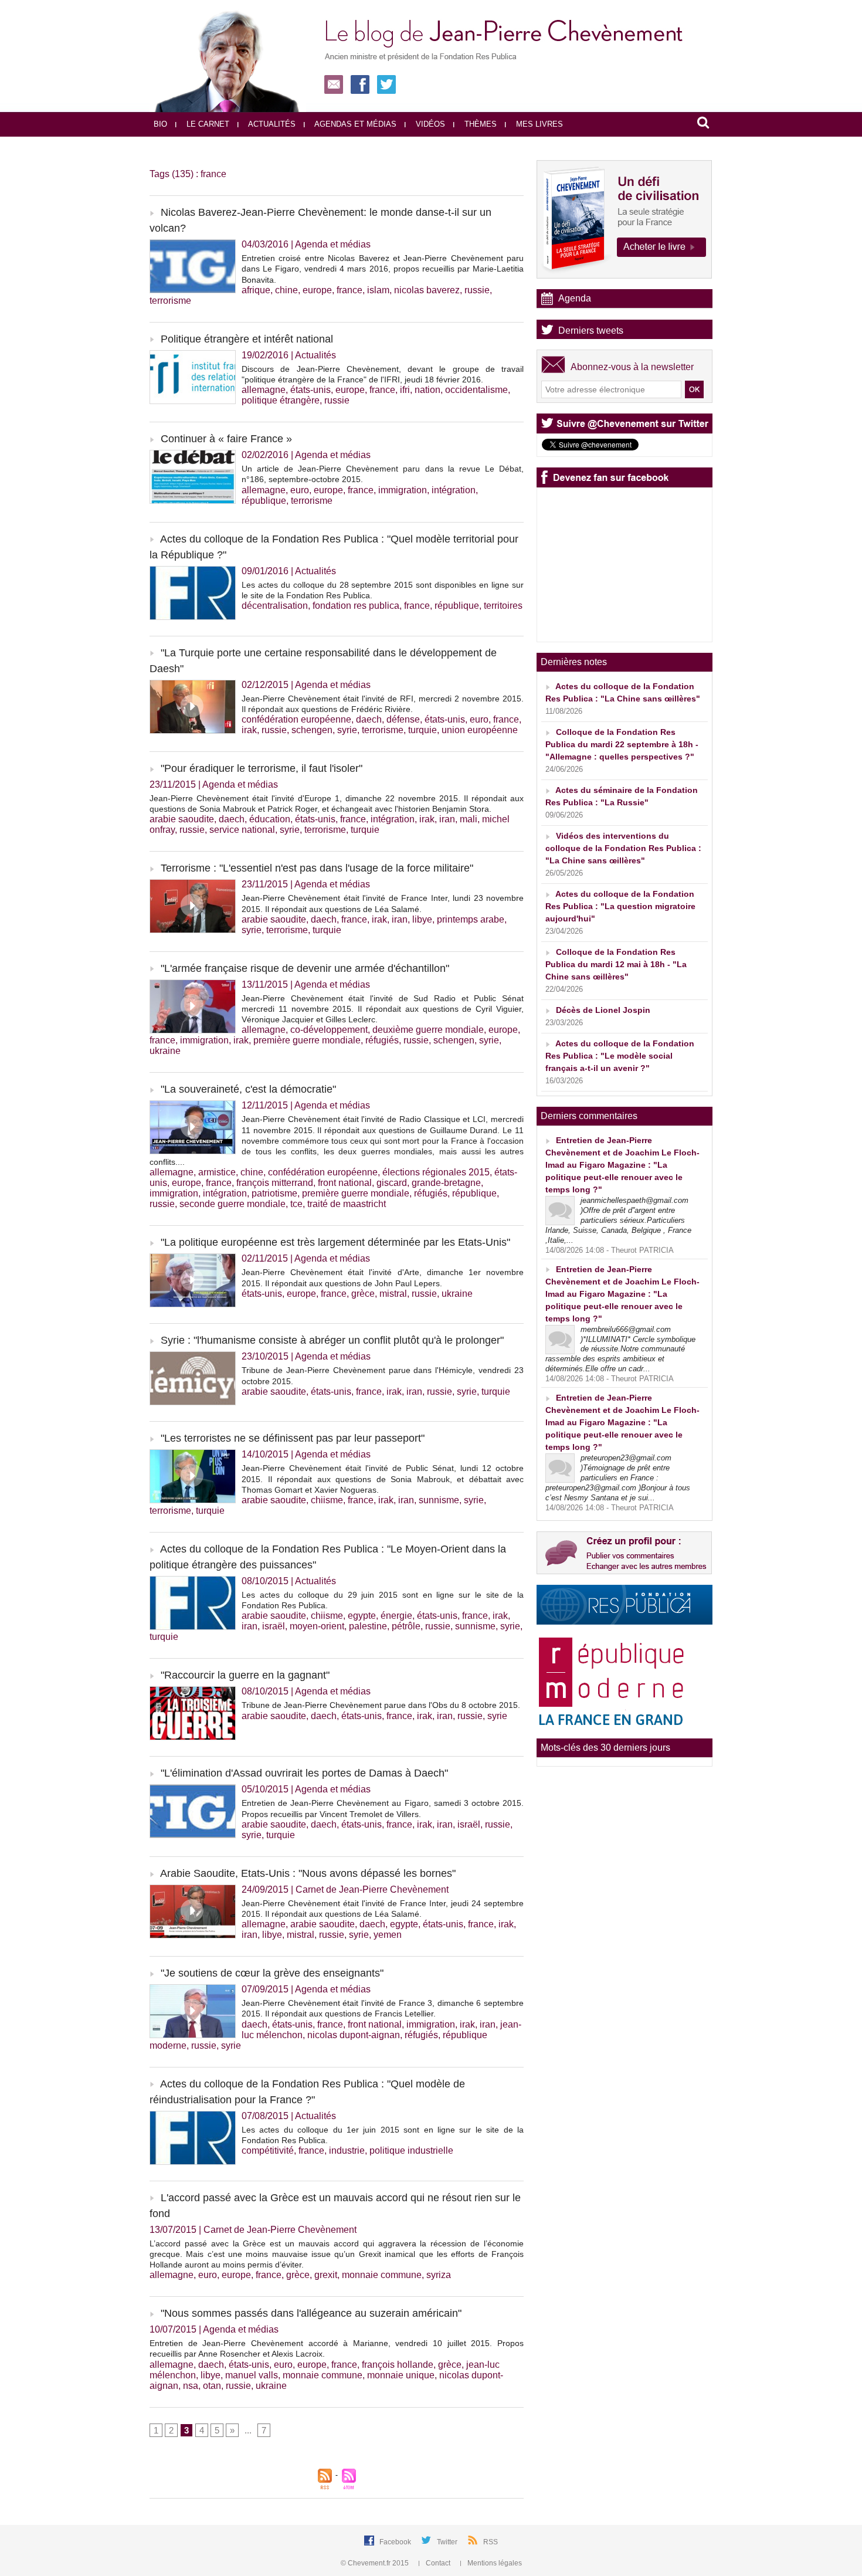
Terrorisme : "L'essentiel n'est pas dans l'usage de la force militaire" (317, 868)
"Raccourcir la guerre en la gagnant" (245, 1675)
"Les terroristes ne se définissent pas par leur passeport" (293, 1438)
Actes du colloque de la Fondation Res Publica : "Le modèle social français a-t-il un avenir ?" (620, 1056)
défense (403, 719)
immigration (403, 490)
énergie (396, 1616)
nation (427, 390)
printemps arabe (471, 919)
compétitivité (268, 2150)
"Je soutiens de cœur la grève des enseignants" (272, 1973)
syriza (439, 2275)
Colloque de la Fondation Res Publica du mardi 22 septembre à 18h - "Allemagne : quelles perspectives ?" (622, 744)
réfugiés (382, 1040)
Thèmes (479, 124)
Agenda (575, 298)
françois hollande (398, 2365)
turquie (422, 730)
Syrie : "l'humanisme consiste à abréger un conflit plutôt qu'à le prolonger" (332, 1340)
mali (469, 819)
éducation (270, 819)
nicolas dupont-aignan (354, 2035)
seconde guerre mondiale (233, 1204)
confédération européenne (296, 719)
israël (274, 1626)
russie (477, 290)
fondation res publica (356, 606)
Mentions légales (494, 2563)
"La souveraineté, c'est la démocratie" (248, 1089)
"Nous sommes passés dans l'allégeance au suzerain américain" (311, 2313)
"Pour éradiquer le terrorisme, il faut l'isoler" (262, 768)
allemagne (264, 390)
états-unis (310, 390)
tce (296, 1204)
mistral (393, 1294)
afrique (256, 290)
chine (286, 290)
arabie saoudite (182, 819)
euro (300, 490)
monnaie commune (382, 2275)
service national (242, 830)
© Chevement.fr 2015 (376, 2563)
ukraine (165, 1051)
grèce (363, 1294)
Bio (160, 124)
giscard (392, 1183)
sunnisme (439, 1500)
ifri (405, 390)
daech (369, 719)
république (264, 501)
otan (212, 2386)
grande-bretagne (446, 1183)
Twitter (448, 2542)
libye (422, 919)
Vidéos (429, 124)
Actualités (271, 124)
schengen (312, 730)
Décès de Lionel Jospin (603, 1010)
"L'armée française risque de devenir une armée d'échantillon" (305, 968)
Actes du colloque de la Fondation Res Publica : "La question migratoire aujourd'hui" (620, 906)
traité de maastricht (347, 1204)
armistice (217, 1172)
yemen (388, 1935)
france (349, 290)
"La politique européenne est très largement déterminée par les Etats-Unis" (335, 1242)
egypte (362, 1616)
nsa (191, 2386)
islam (378, 290)
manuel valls (252, 2375)
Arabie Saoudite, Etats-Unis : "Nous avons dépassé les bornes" (308, 1873)
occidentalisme (476, 390)
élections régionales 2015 (436, 1172)
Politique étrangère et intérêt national (247, 339)
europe (317, 290)
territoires (503, 606)
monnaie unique (401, 2375)
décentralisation (275, 606)
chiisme (327, 1500)
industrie (347, 2150)
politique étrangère (281, 400)
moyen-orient (317, 1626)
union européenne (480, 730)
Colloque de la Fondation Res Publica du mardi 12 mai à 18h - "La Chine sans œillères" (616, 964)
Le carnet (207, 124)
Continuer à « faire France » (226, 439)
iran (447, 819)
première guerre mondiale (307, 1040)
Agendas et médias (354, 124)
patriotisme (274, 1193)
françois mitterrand (275, 1183)
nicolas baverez (427, 290)
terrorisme (170, 301)
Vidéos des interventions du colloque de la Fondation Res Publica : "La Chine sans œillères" (623, 848)
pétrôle (406, 1626)
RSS (491, 2542)
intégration (454, 490)
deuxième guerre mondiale (428, 1030)
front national (345, 1183)
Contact (438, 2563)
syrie (347, 730)
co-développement (329, 1030)
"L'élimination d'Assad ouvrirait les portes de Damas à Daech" (304, 1773)
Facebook (396, 2542)
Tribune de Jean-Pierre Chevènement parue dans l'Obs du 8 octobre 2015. (381, 1705)
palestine (368, 1626)
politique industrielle (411, 2150)
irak (249, 730)
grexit (326, 2275)
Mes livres (538, 124)
